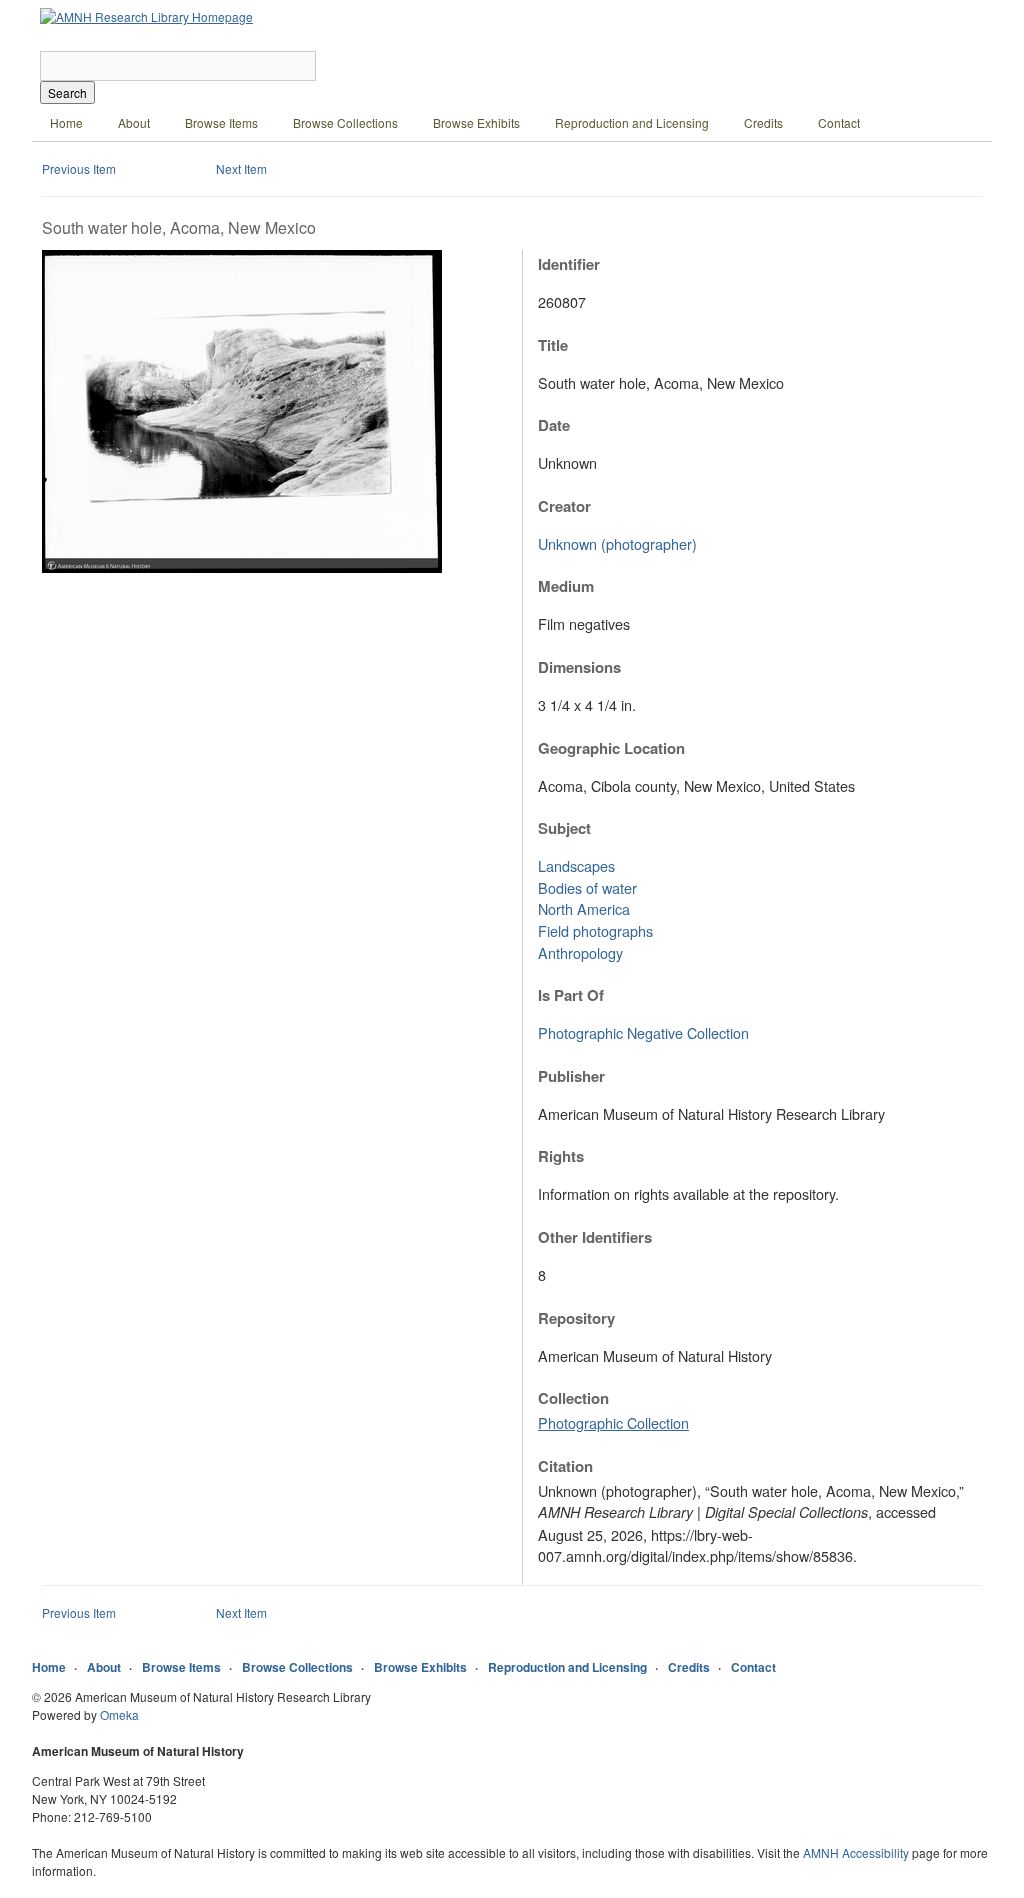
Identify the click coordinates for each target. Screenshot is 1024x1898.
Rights (561, 1156)
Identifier (569, 264)
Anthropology (580, 952)
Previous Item (79, 168)
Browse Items (221, 122)
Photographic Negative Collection (643, 1032)
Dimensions (579, 667)
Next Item (241, 168)
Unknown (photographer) (617, 543)
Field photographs (595, 930)
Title (553, 345)
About (134, 122)
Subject (564, 828)
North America (584, 908)
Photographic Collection (613, 1422)
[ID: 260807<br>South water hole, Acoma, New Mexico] (242, 567)
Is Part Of (571, 995)
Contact (839, 122)
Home (66, 122)
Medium (566, 586)
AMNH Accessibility (856, 1852)
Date (554, 425)
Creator (564, 506)
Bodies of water (587, 887)
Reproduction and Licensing (632, 122)
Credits (763, 122)
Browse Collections (345, 122)
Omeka (119, 1714)
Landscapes (576, 865)
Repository (576, 1318)
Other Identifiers (595, 1237)
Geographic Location (611, 748)
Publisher (571, 1076)
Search (67, 92)
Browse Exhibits (476, 122)
